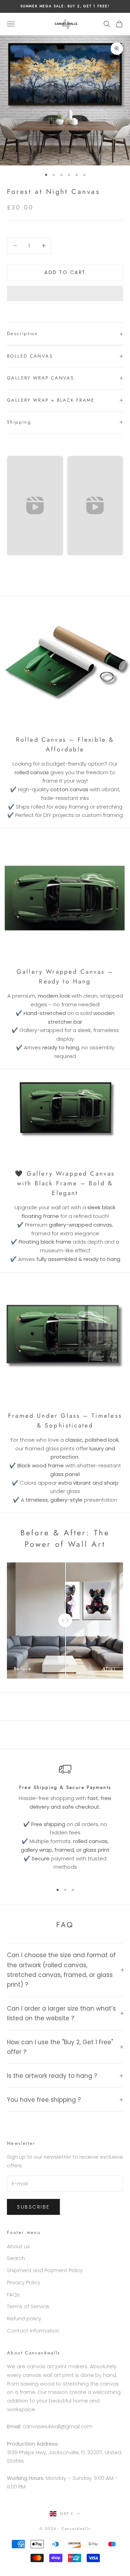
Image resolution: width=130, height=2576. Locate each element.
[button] (65, 293)
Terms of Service (28, 2306)
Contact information (33, 2331)
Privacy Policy (24, 2282)
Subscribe (33, 2207)
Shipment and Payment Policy (45, 2270)
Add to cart (65, 272)
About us (18, 2246)
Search (16, 2258)
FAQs (13, 2294)
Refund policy (24, 2318)
